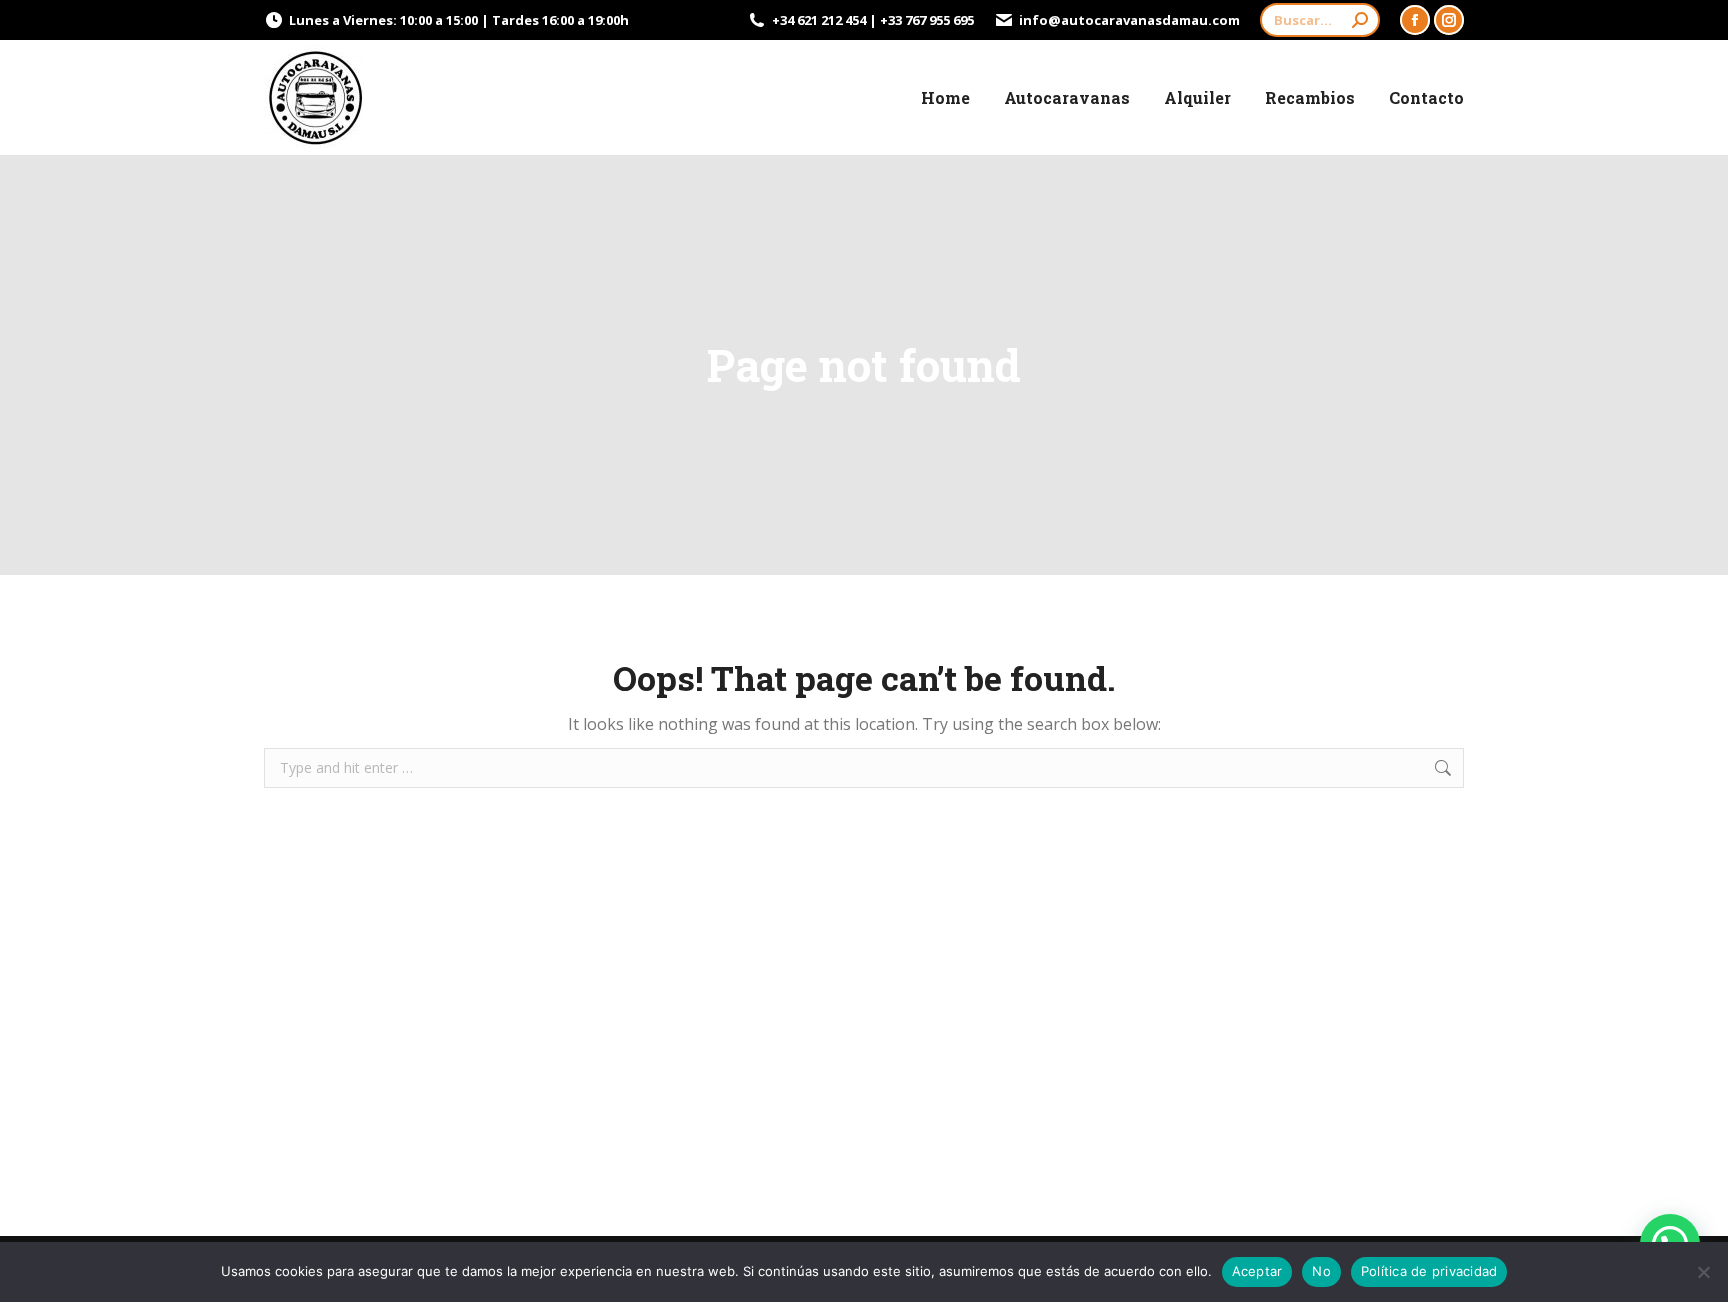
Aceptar (1257, 1271)
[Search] (1360, 20)
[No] (1703, 1272)
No (1321, 1271)
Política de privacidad (1429, 1271)
